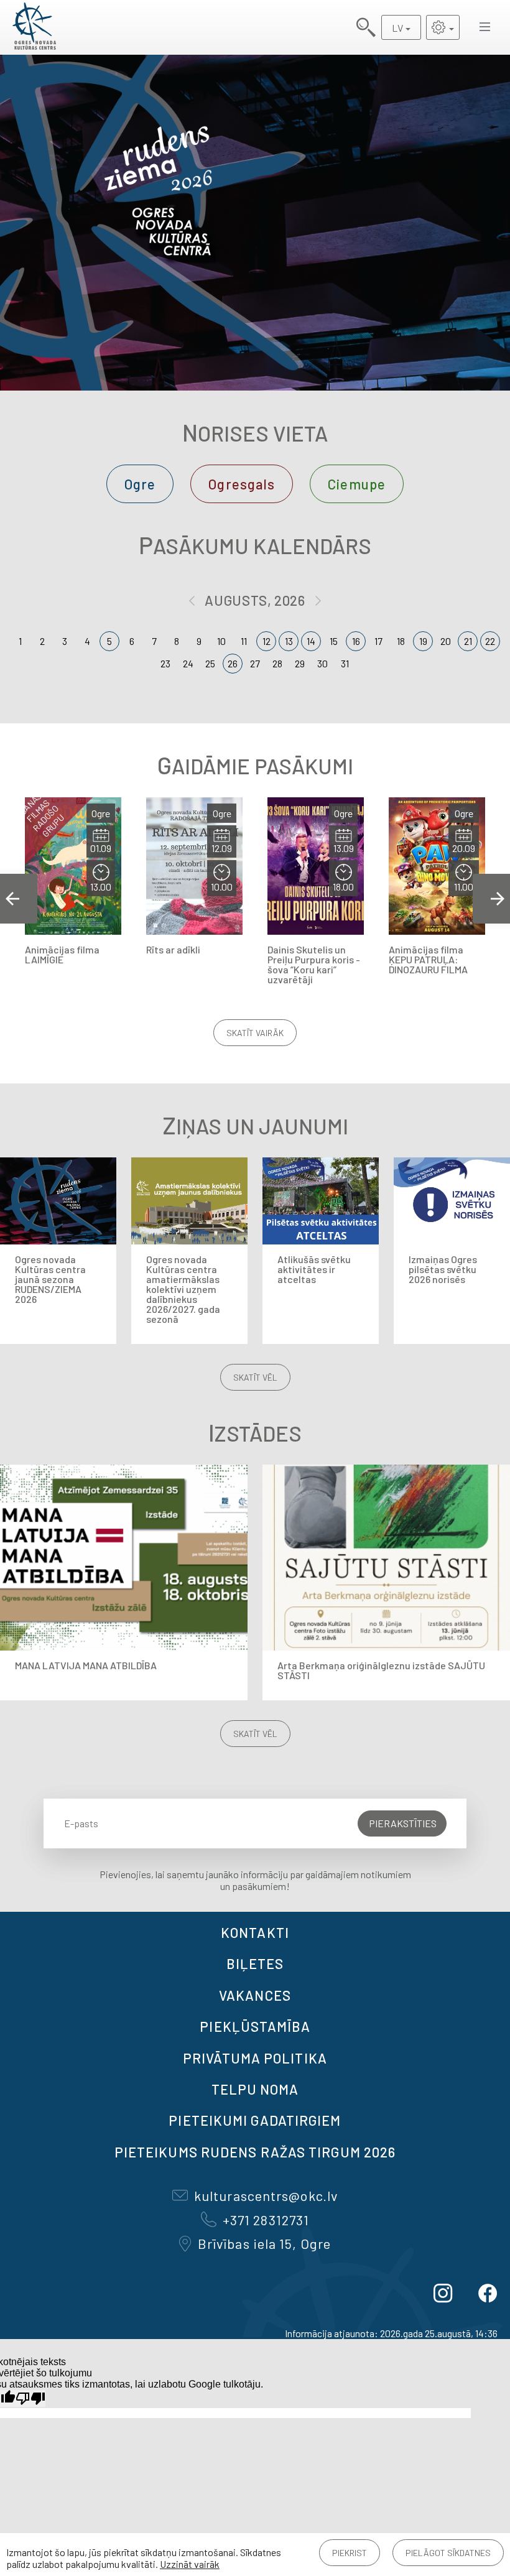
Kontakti (255, 1932)
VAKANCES (255, 1995)
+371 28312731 (266, 2220)
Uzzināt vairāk (190, 2564)
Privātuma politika (255, 2058)
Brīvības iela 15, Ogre (264, 2243)
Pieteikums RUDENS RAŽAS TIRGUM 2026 (255, 2152)
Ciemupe (357, 484)
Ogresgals (242, 484)
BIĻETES (255, 1963)
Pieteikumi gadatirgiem (255, 2120)
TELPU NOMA (255, 2089)
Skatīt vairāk (255, 1033)
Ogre (140, 484)
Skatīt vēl (255, 1377)
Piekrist (350, 2553)
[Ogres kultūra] (34, 27)
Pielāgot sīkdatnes (448, 2553)
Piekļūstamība (255, 2026)
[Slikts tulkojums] (30, 2398)
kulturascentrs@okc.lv (266, 2195)
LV (397, 28)
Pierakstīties (403, 1823)
